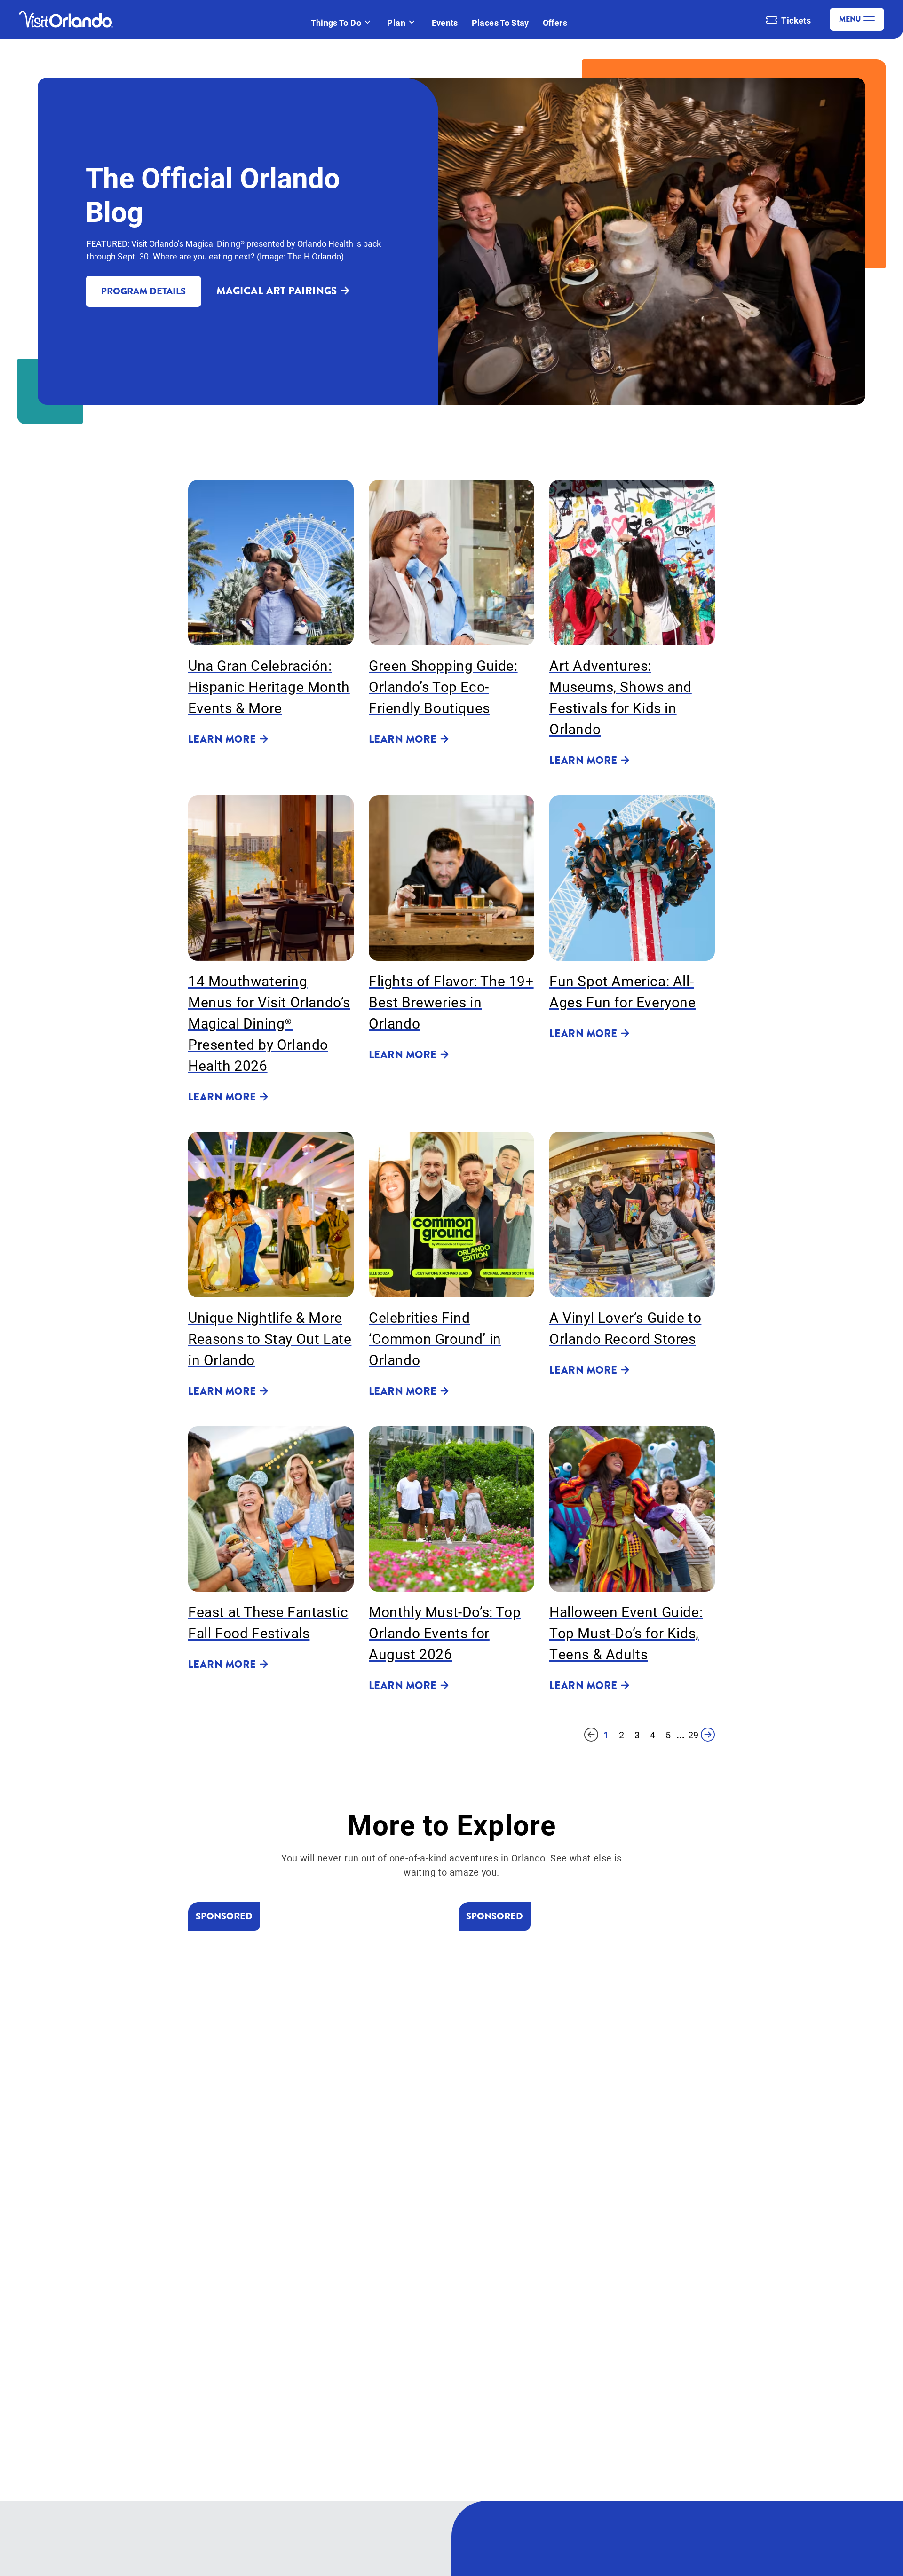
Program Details (143, 291)
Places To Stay (500, 23)
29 (693, 1735)
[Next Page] (708, 1735)
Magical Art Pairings (277, 291)
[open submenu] (368, 23)
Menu (850, 19)
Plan (396, 23)
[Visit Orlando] (66, 19)
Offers (555, 23)
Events (445, 23)
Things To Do (336, 23)
